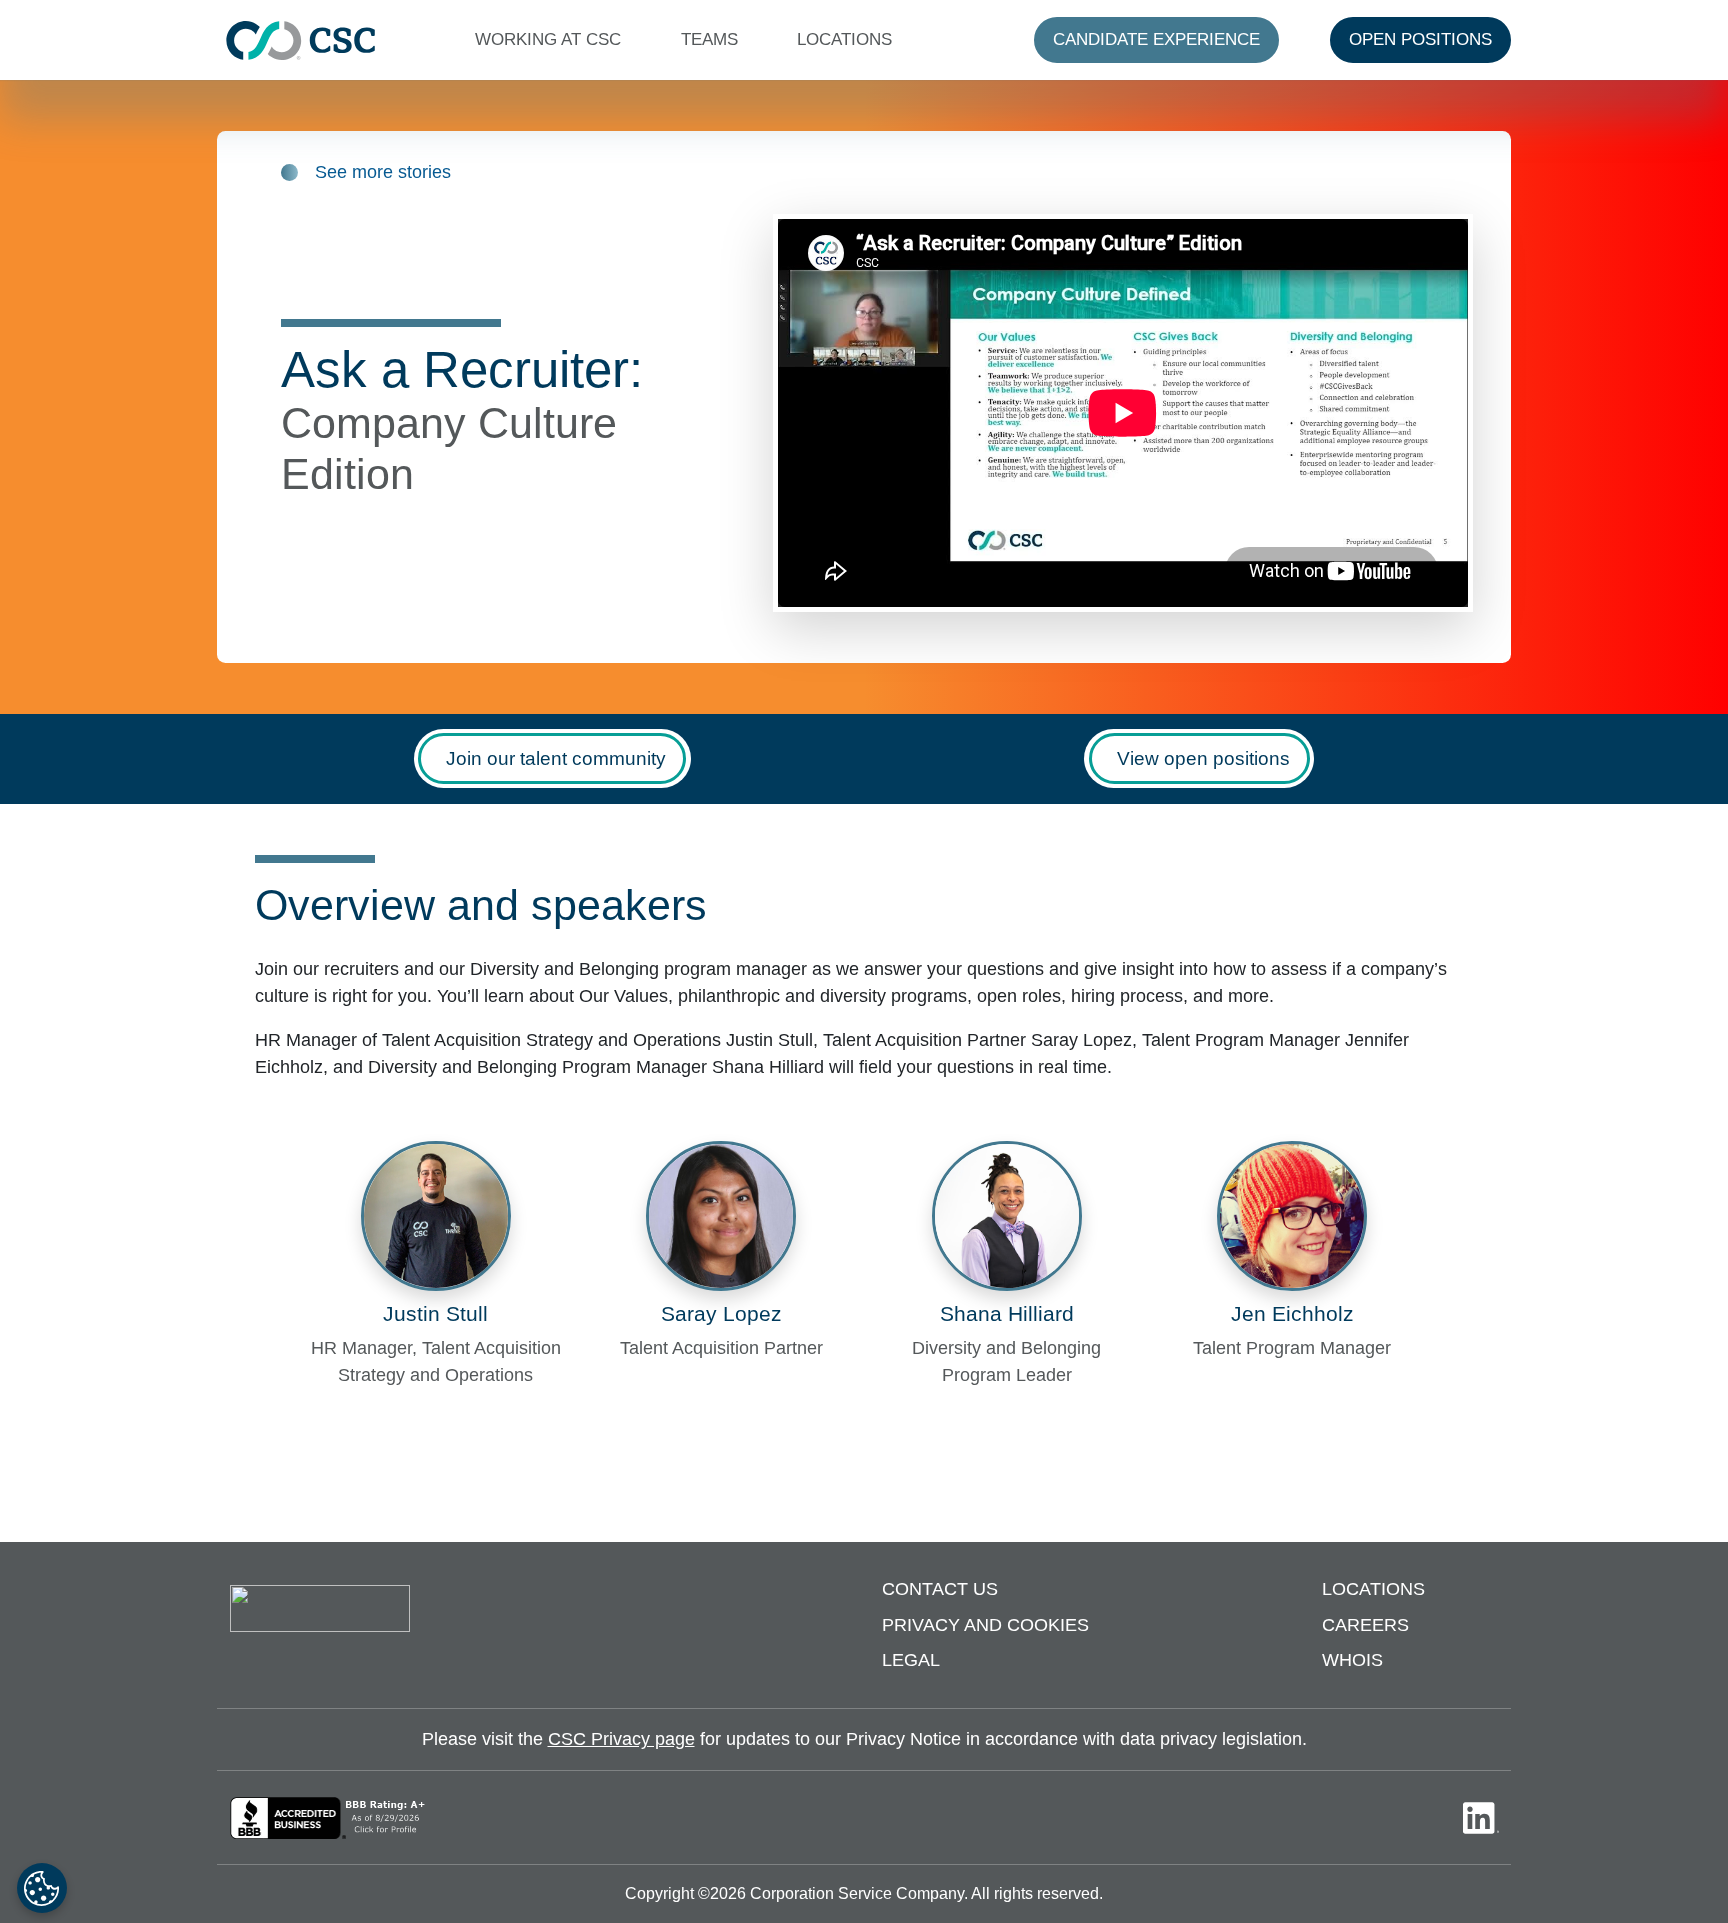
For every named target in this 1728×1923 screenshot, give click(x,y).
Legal (911, 1660)
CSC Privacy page (621, 1739)
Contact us (940, 1589)
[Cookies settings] (42, 1888)
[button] (553, 40)
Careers (1365, 1625)
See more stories (383, 172)
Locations (1373, 1589)
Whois (1352, 1660)
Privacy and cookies (985, 1625)
